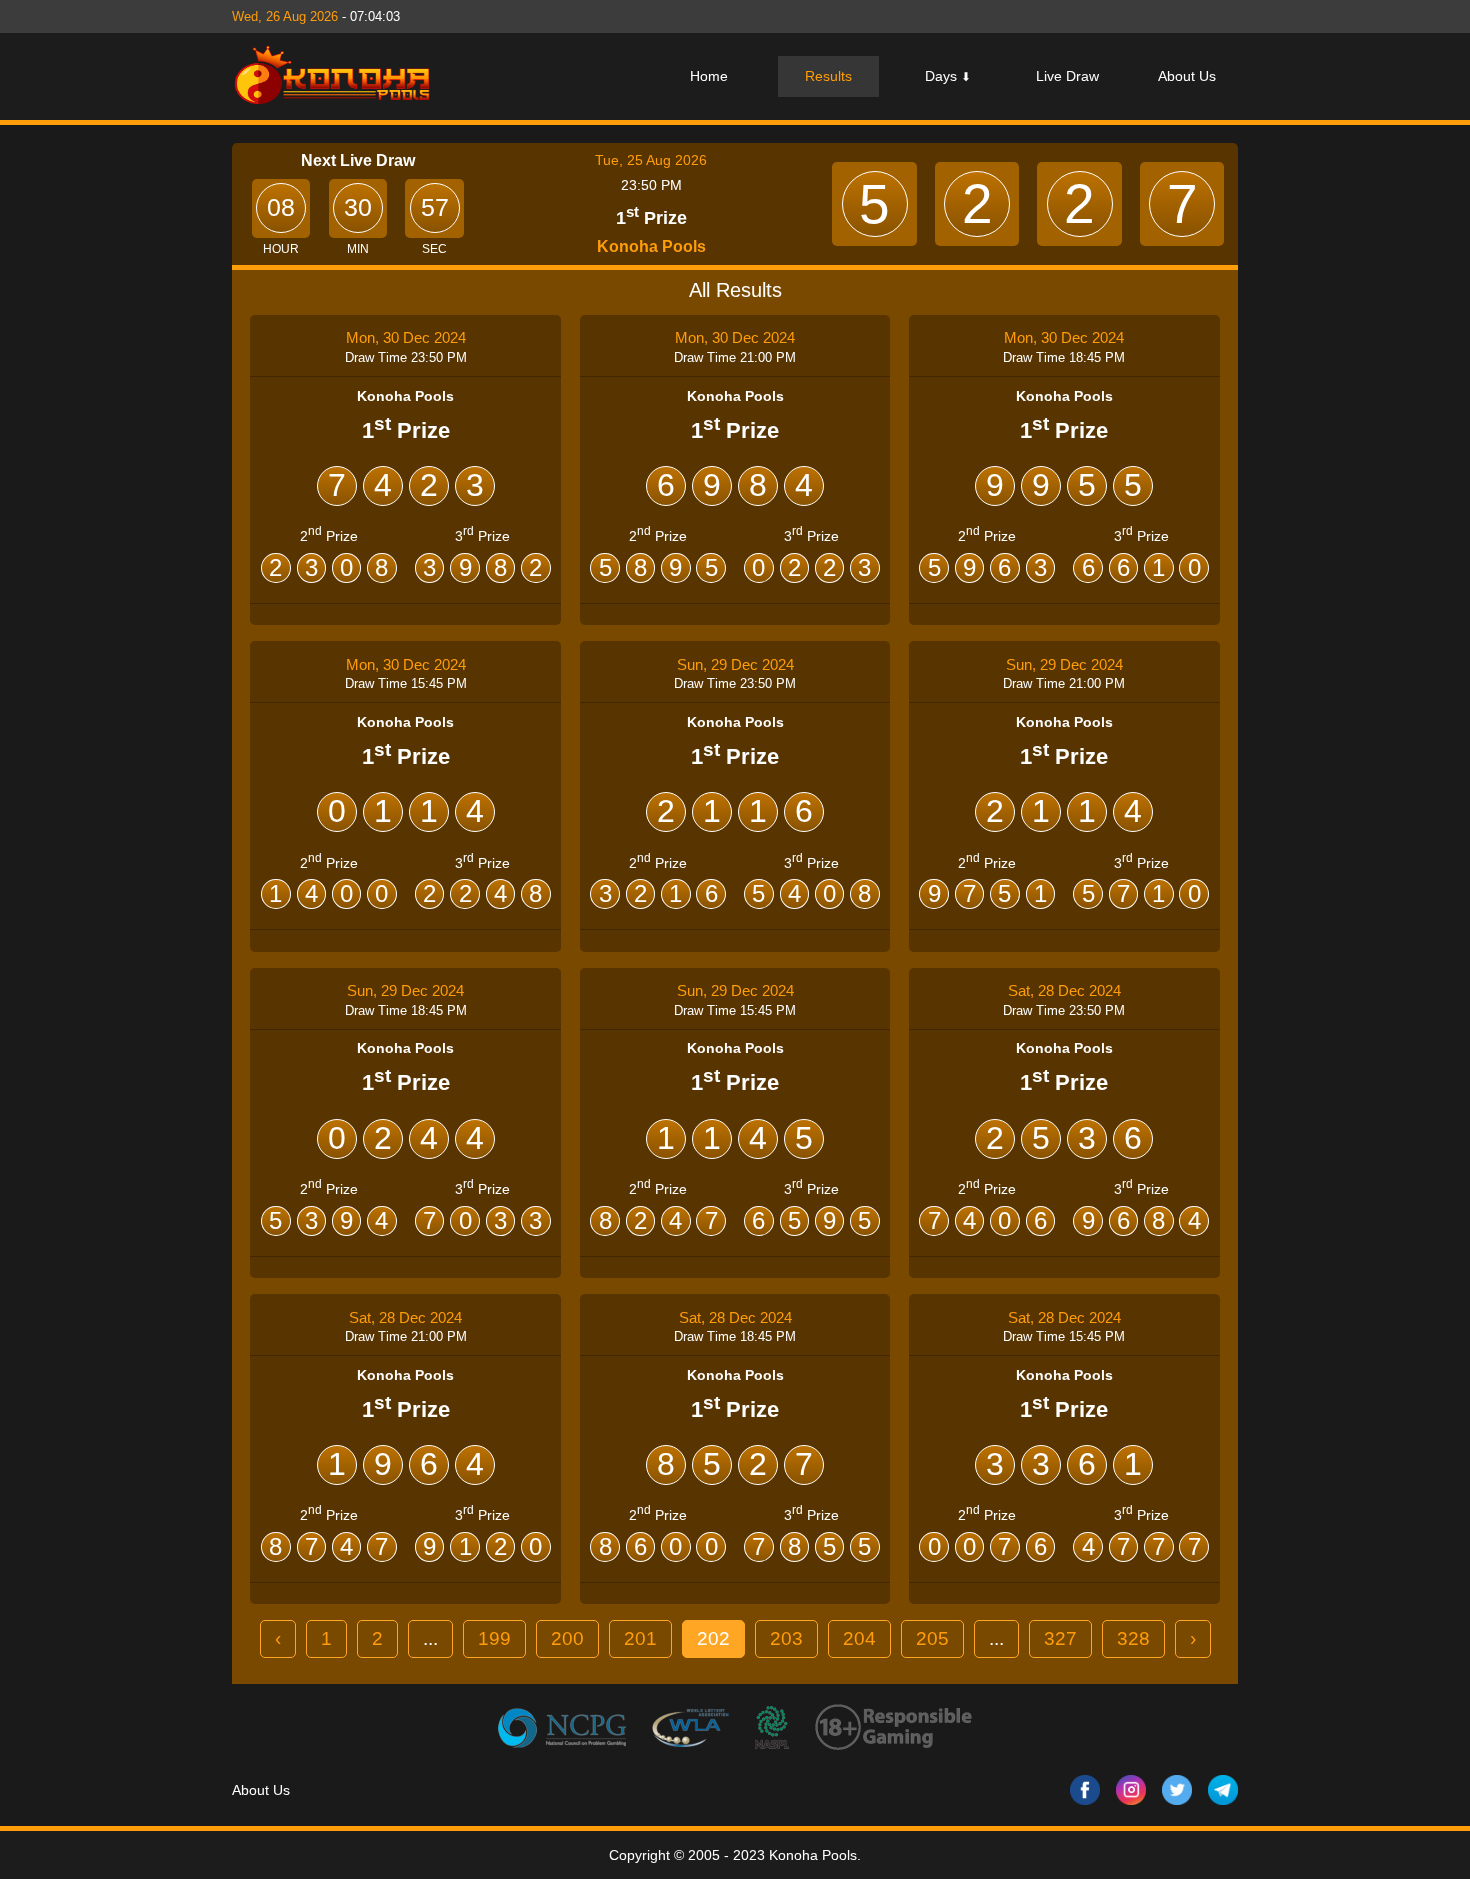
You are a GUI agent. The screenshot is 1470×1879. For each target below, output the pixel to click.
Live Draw (1067, 76)
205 (932, 1638)
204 (859, 1638)
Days (948, 76)
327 (1060, 1638)
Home (709, 76)
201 (640, 1638)
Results (828, 76)
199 (494, 1638)
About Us (1187, 76)
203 (786, 1638)
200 (567, 1638)
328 (1133, 1638)
